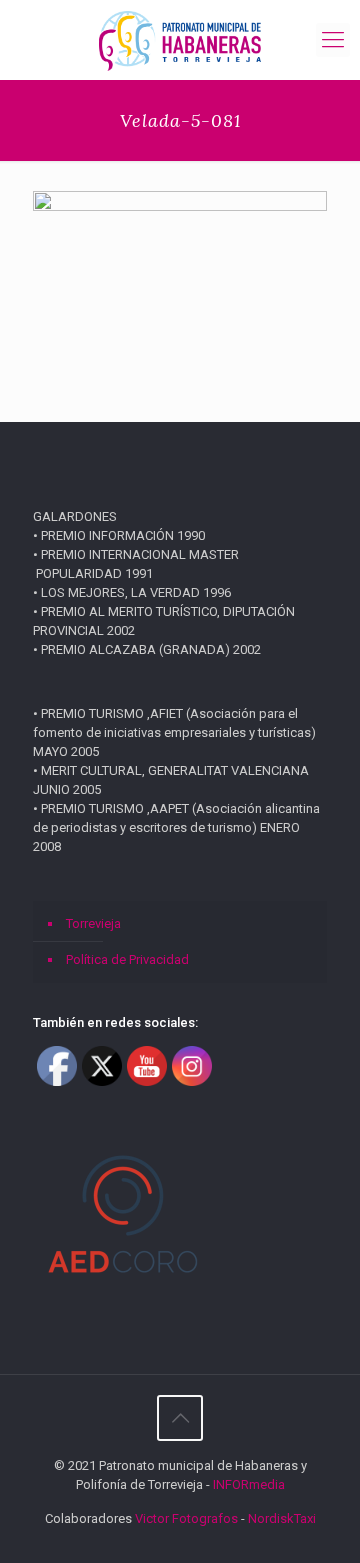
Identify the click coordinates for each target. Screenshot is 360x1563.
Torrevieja (93, 923)
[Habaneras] (180, 40)
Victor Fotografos (186, 1518)
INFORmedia (249, 1484)
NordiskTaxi (282, 1518)
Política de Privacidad (127, 959)
